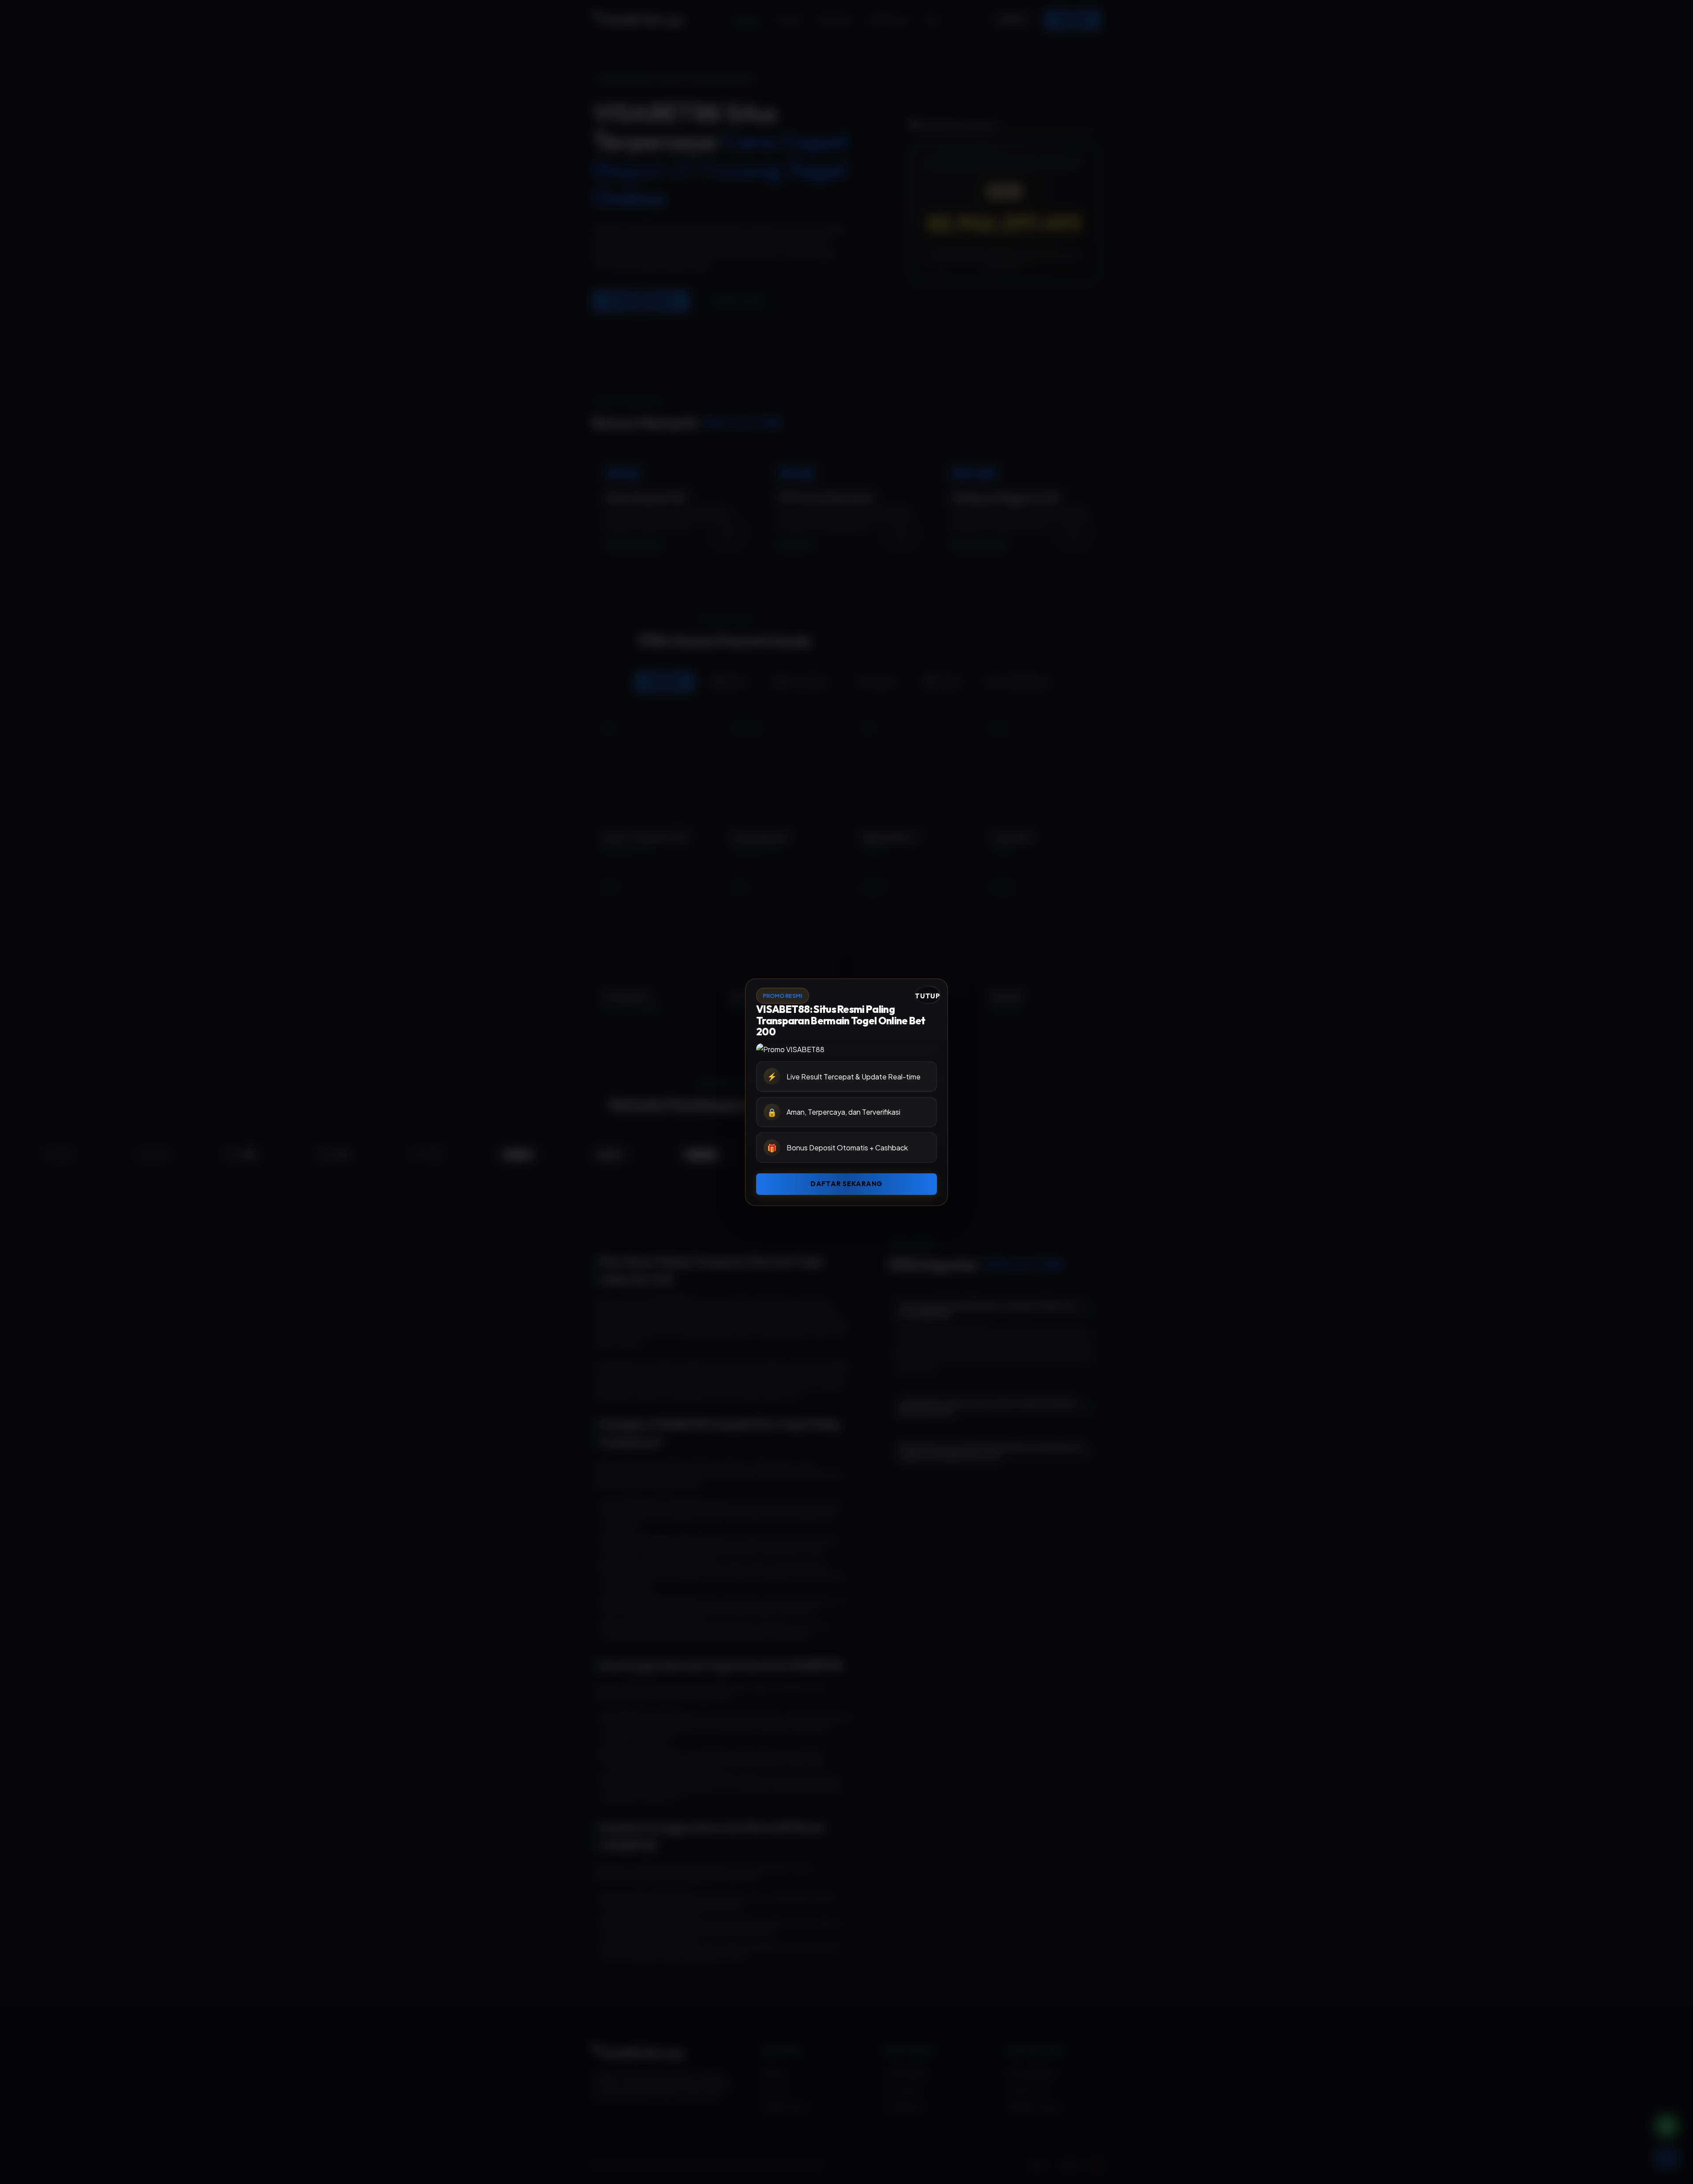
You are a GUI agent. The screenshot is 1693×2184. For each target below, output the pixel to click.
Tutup (928, 996)
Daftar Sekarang (846, 1184)
